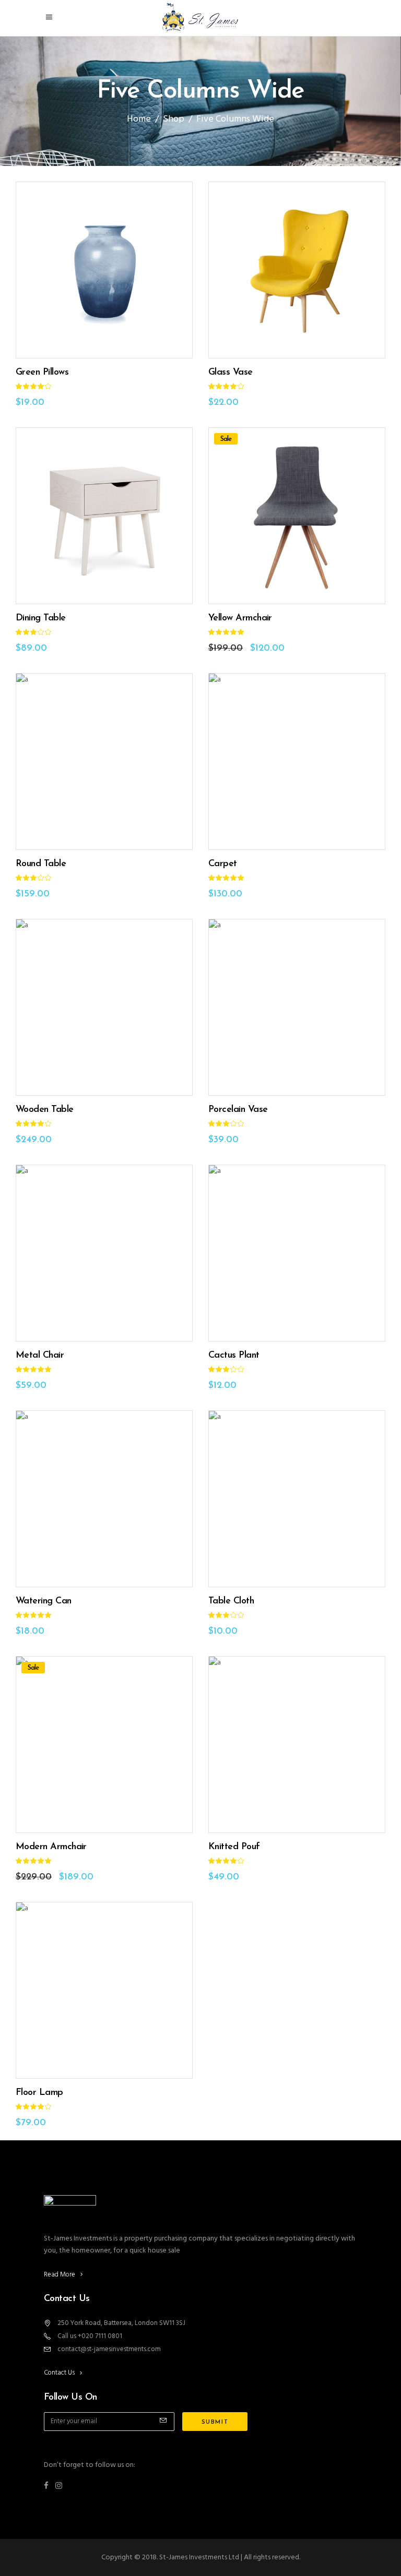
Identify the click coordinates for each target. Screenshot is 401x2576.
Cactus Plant (234, 1356)
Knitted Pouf (234, 1847)
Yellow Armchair (240, 618)
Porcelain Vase (238, 1110)
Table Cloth (231, 1601)
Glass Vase (231, 373)
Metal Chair (40, 1356)
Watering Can (44, 1601)
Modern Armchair (51, 1847)
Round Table (41, 864)
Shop (174, 119)
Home (139, 119)
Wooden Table (45, 1110)
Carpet (223, 864)
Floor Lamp (39, 2093)
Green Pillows (42, 373)
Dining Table (41, 618)
